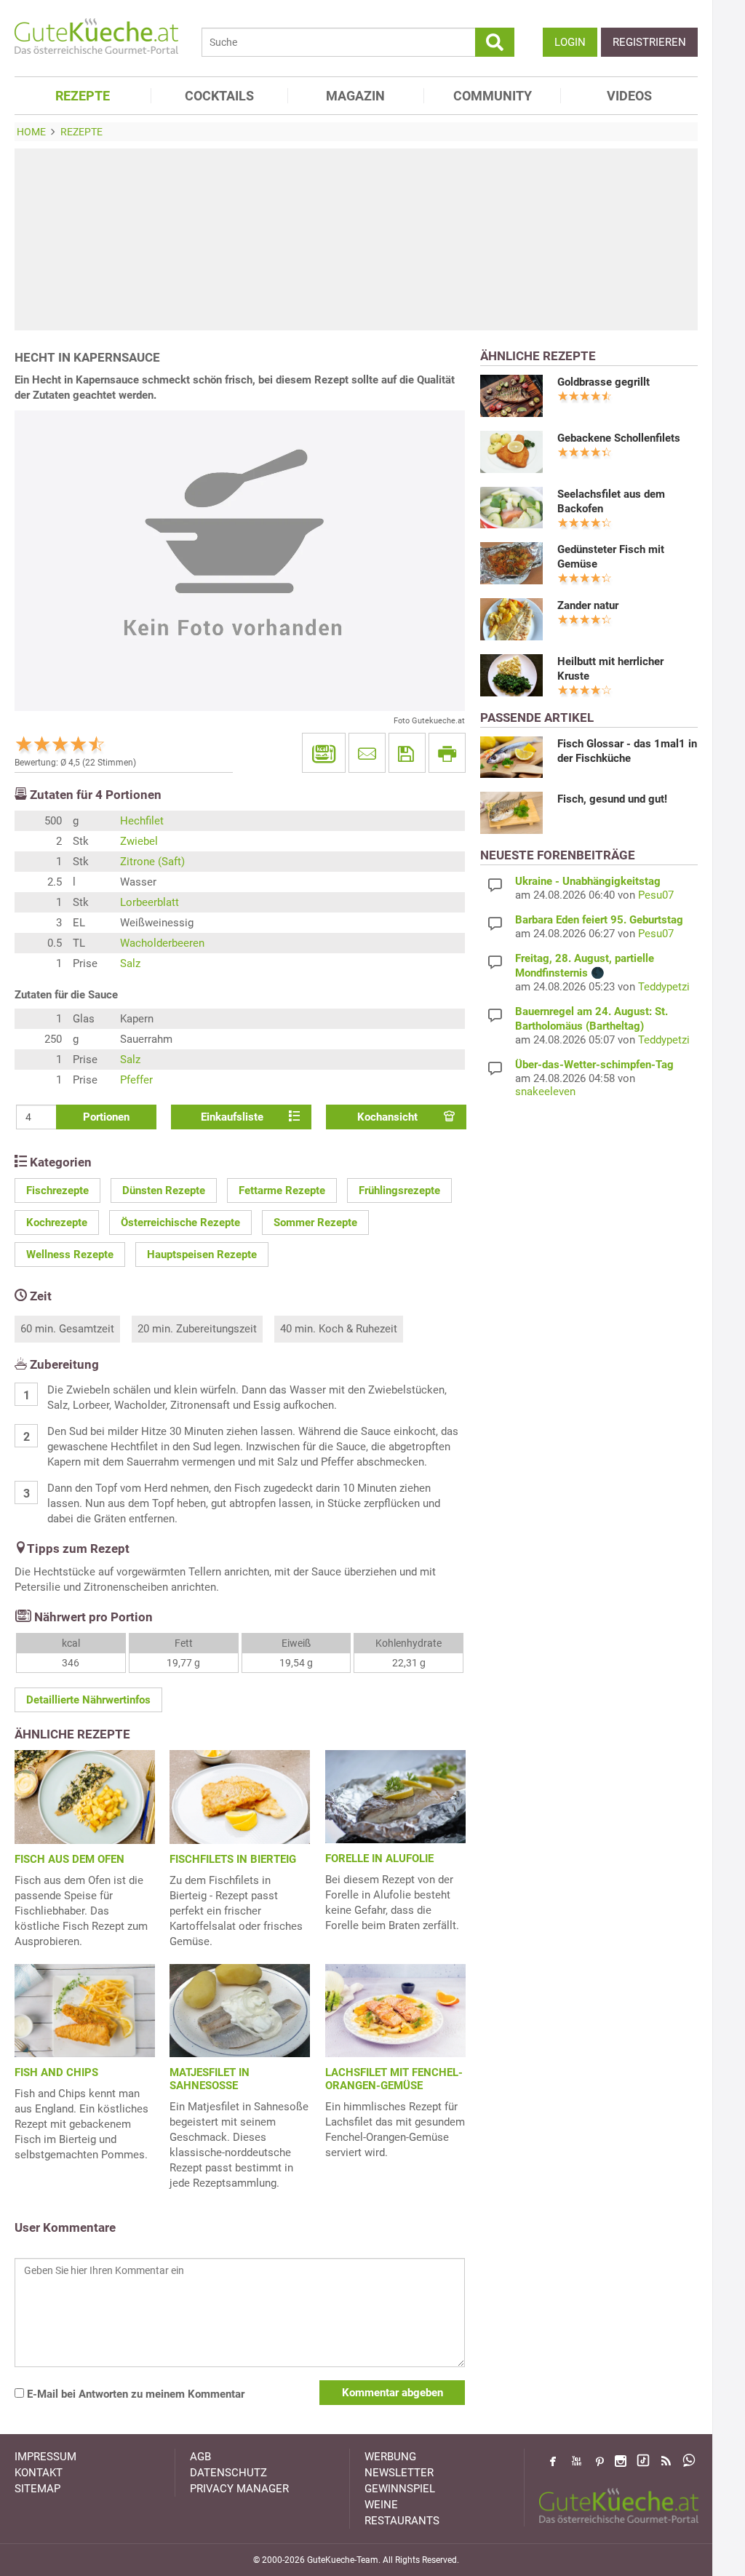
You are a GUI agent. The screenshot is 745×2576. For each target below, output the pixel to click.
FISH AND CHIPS (56, 2072)
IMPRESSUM (45, 2457)
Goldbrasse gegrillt (603, 382)
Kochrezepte (57, 1223)
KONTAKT (39, 2473)
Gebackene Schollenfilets (619, 438)
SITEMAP (37, 2489)
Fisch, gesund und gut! (612, 799)
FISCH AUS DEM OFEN (69, 1859)
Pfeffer (136, 1080)
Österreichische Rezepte (180, 1223)
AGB (200, 2457)
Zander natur (588, 605)
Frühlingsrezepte (399, 1190)
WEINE (381, 2505)
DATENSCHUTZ (228, 2473)
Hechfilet (142, 821)
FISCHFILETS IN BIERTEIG (233, 1859)
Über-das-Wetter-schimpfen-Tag (594, 1065)
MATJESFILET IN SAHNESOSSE (210, 2079)
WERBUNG (390, 2457)
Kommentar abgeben (393, 2393)
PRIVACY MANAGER (239, 2489)
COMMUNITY (493, 96)
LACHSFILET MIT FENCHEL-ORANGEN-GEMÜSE (394, 2079)
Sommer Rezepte (315, 1223)
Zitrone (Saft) (152, 862)
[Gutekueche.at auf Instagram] (621, 2461)
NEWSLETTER (399, 2473)
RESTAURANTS (402, 2521)
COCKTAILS (219, 96)
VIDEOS (629, 96)
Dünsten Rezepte (164, 1190)
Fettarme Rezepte (282, 1190)
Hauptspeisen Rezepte (202, 1255)
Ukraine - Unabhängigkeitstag (588, 881)
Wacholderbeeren (162, 943)
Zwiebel (139, 841)
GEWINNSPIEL (400, 2489)
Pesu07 (656, 895)
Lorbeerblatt (150, 902)
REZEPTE (83, 96)
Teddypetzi (664, 987)
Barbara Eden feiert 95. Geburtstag (599, 920)
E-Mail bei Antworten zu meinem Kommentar (134, 2394)
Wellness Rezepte (70, 1255)
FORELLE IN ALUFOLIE (379, 1859)
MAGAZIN (355, 96)
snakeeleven (545, 1092)
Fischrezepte (57, 1190)
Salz (130, 963)
